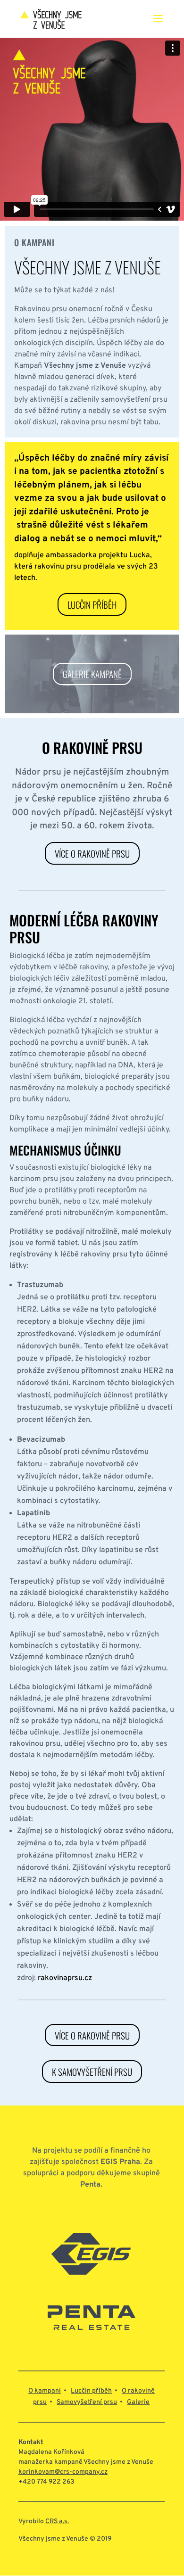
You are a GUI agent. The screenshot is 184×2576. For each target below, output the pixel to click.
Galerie (138, 2402)
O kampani (45, 2391)
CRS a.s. (57, 2522)
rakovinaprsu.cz (65, 1978)
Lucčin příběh (92, 604)
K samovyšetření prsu (92, 2072)
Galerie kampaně (92, 674)
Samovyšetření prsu (87, 2402)
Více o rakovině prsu (92, 853)
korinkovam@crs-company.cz (63, 2472)
